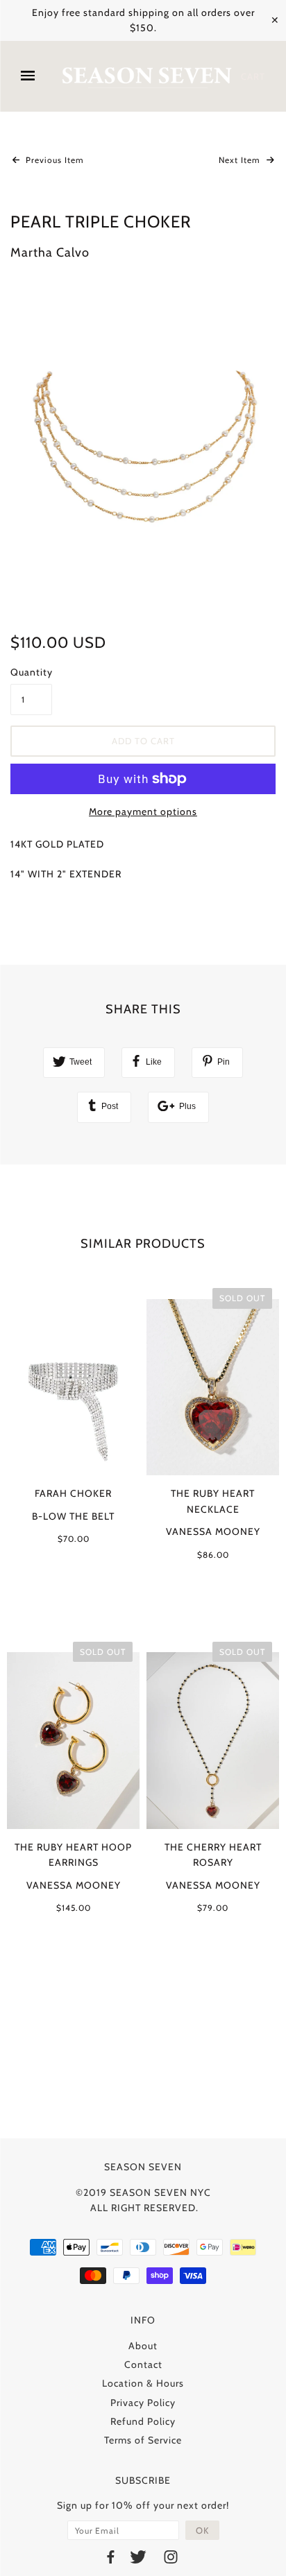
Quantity (31, 672)
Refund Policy (143, 2421)
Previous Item (53, 160)
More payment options (143, 812)
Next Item (241, 160)
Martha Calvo (50, 252)
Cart (253, 76)
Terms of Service (143, 2440)
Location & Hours (143, 2383)
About (143, 2346)
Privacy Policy (143, 2403)
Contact (143, 2364)
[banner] (146, 77)
